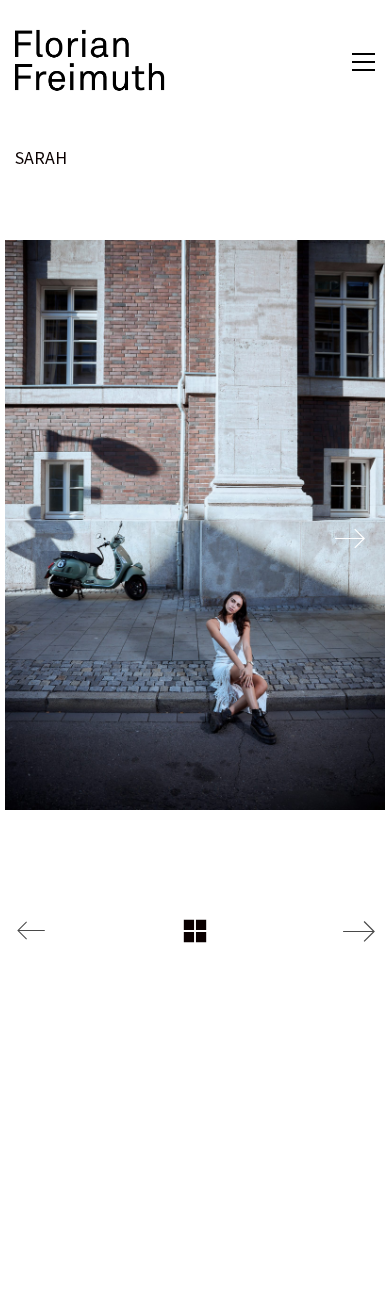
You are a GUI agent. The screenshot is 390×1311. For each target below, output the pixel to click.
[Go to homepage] (90, 61)
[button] (363, 62)
